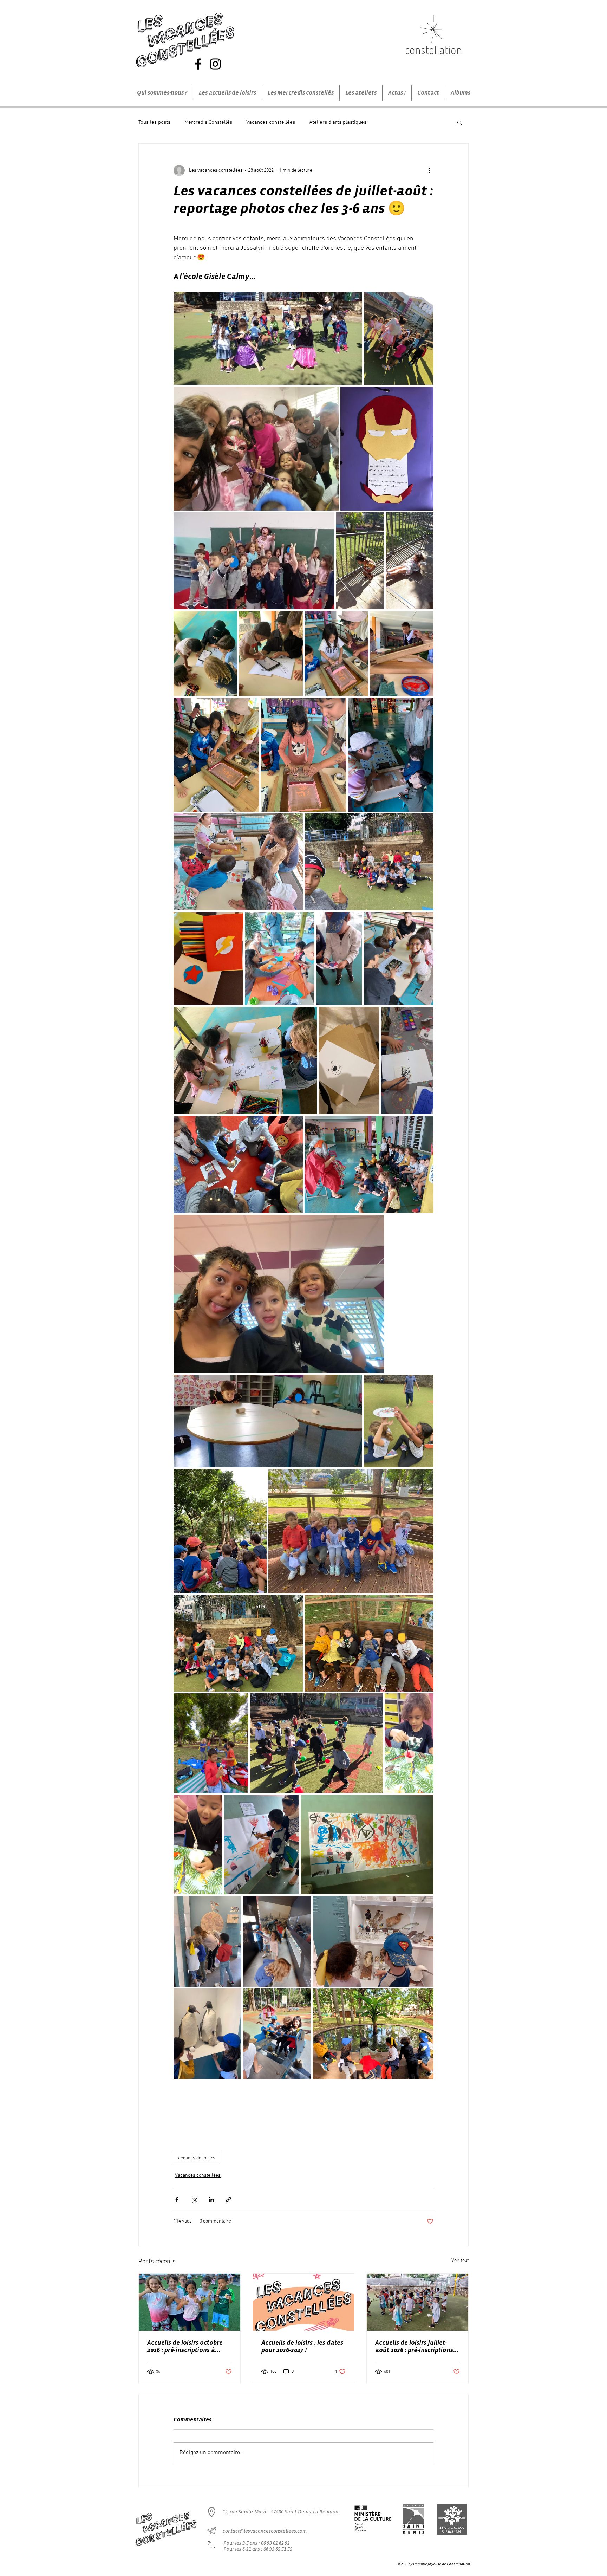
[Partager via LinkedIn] (211, 2199)
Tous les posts (154, 122)
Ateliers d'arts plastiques (338, 122)
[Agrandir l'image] (268, 338)
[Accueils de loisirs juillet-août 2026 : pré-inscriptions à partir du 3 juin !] (417, 2302)
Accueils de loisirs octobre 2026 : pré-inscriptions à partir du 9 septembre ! (185, 2347)
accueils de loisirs (197, 2158)
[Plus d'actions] (429, 170)
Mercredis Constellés (208, 122)
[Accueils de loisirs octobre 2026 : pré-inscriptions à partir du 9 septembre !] (190, 2302)
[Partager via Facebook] (177, 2199)
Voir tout (460, 2261)
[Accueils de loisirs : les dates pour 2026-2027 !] (304, 2302)
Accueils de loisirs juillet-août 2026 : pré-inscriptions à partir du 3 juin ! (417, 2347)
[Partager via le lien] (229, 2199)
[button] (460, 122)
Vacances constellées (271, 122)
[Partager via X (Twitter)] (194, 2199)
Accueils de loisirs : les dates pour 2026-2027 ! (302, 2346)
